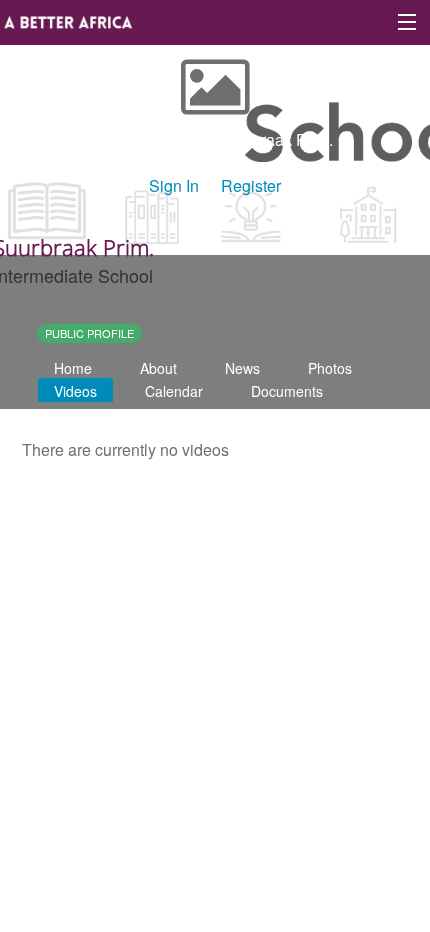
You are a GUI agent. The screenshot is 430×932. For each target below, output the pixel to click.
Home (73, 368)
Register (251, 185)
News (242, 368)
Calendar (174, 391)
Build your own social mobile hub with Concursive (215, 554)
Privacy (327, 509)
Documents (287, 391)
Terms (257, 509)
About (158, 368)
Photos (330, 368)
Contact (186, 509)
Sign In (174, 185)
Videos (75, 391)
